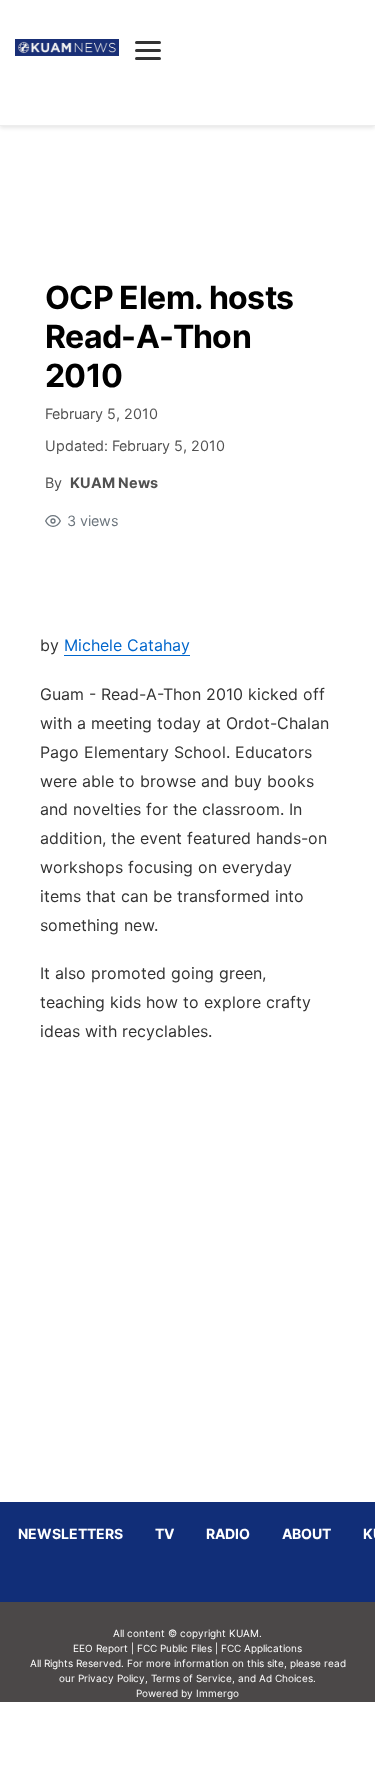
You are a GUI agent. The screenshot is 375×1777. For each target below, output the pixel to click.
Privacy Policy (111, 1678)
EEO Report (100, 1648)
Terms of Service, (193, 1678)
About (306, 1533)
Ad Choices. (287, 1678)
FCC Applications (261, 1648)
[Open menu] (148, 50)
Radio (228, 1533)
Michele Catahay (127, 645)
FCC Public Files (174, 1648)
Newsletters (70, 1533)
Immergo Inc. (218, 1739)
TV (164, 1533)
